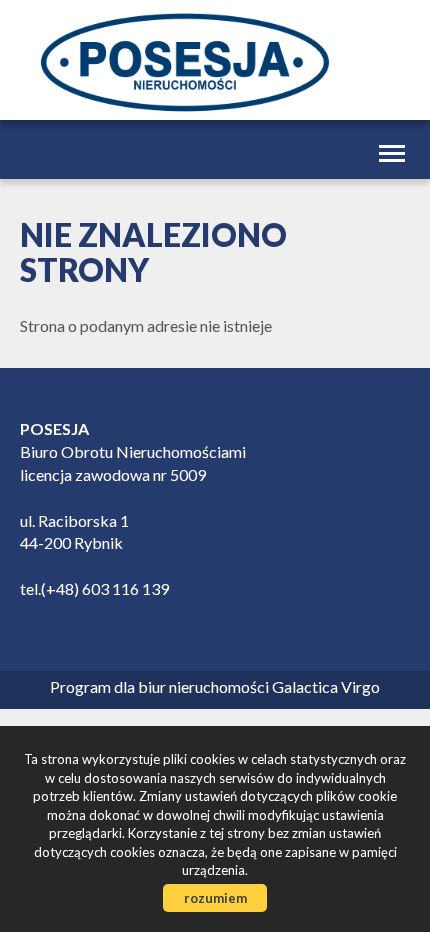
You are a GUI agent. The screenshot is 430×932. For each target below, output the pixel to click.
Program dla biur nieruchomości (161, 686)
